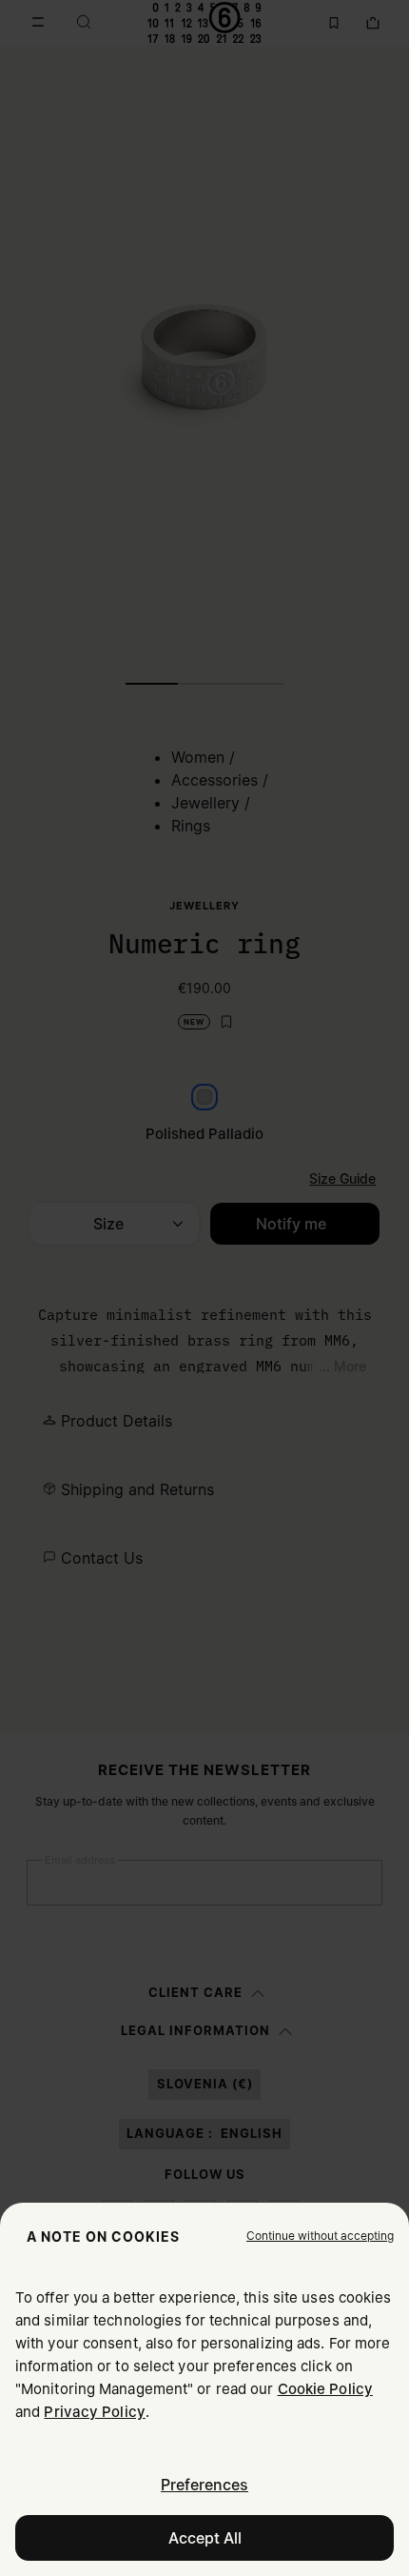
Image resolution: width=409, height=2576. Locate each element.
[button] (320, 2236)
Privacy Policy (94, 2412)
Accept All (205, 2538)
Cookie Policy (325, 2389)
